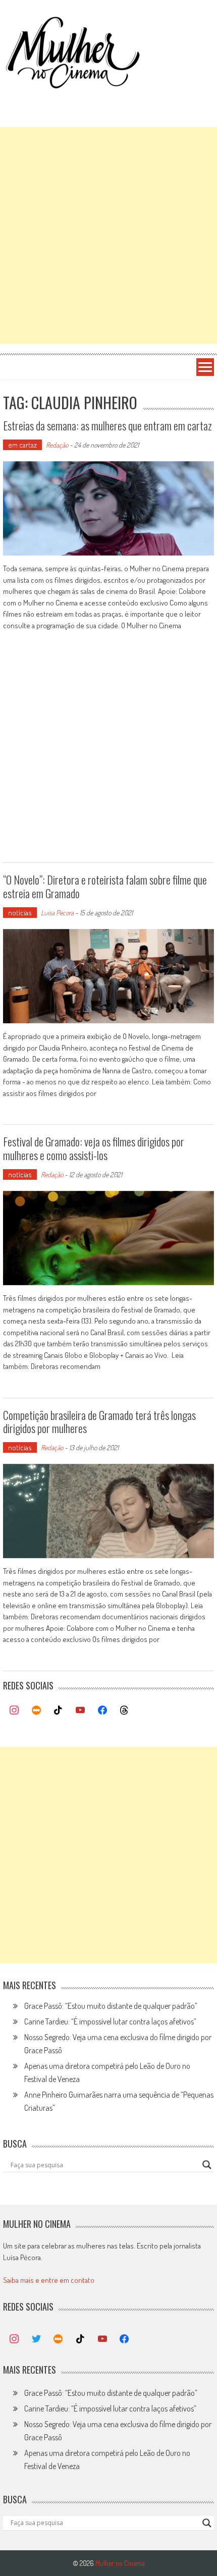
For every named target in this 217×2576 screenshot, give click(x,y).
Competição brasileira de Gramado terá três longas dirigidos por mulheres (99, 1421)
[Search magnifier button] (207, 2165)
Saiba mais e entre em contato (49, 2280)
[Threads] (124, 1711)
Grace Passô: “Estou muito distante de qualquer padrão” (111, 2006)
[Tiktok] (59, 1711)
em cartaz (22, 445)
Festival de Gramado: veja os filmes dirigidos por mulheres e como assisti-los (94, 1148)
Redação (57, 445)
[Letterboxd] (36, 1711)
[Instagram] (14, 1711)
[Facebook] (102, 1711)
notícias (20, 913)
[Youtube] (80, 1711)
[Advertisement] (108, 235)
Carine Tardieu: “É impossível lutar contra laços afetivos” (110, 2021)
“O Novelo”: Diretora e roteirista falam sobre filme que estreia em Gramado (105, 886)
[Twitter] (36, 2339)
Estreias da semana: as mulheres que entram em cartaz (107, 425)
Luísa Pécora (57, 913)
